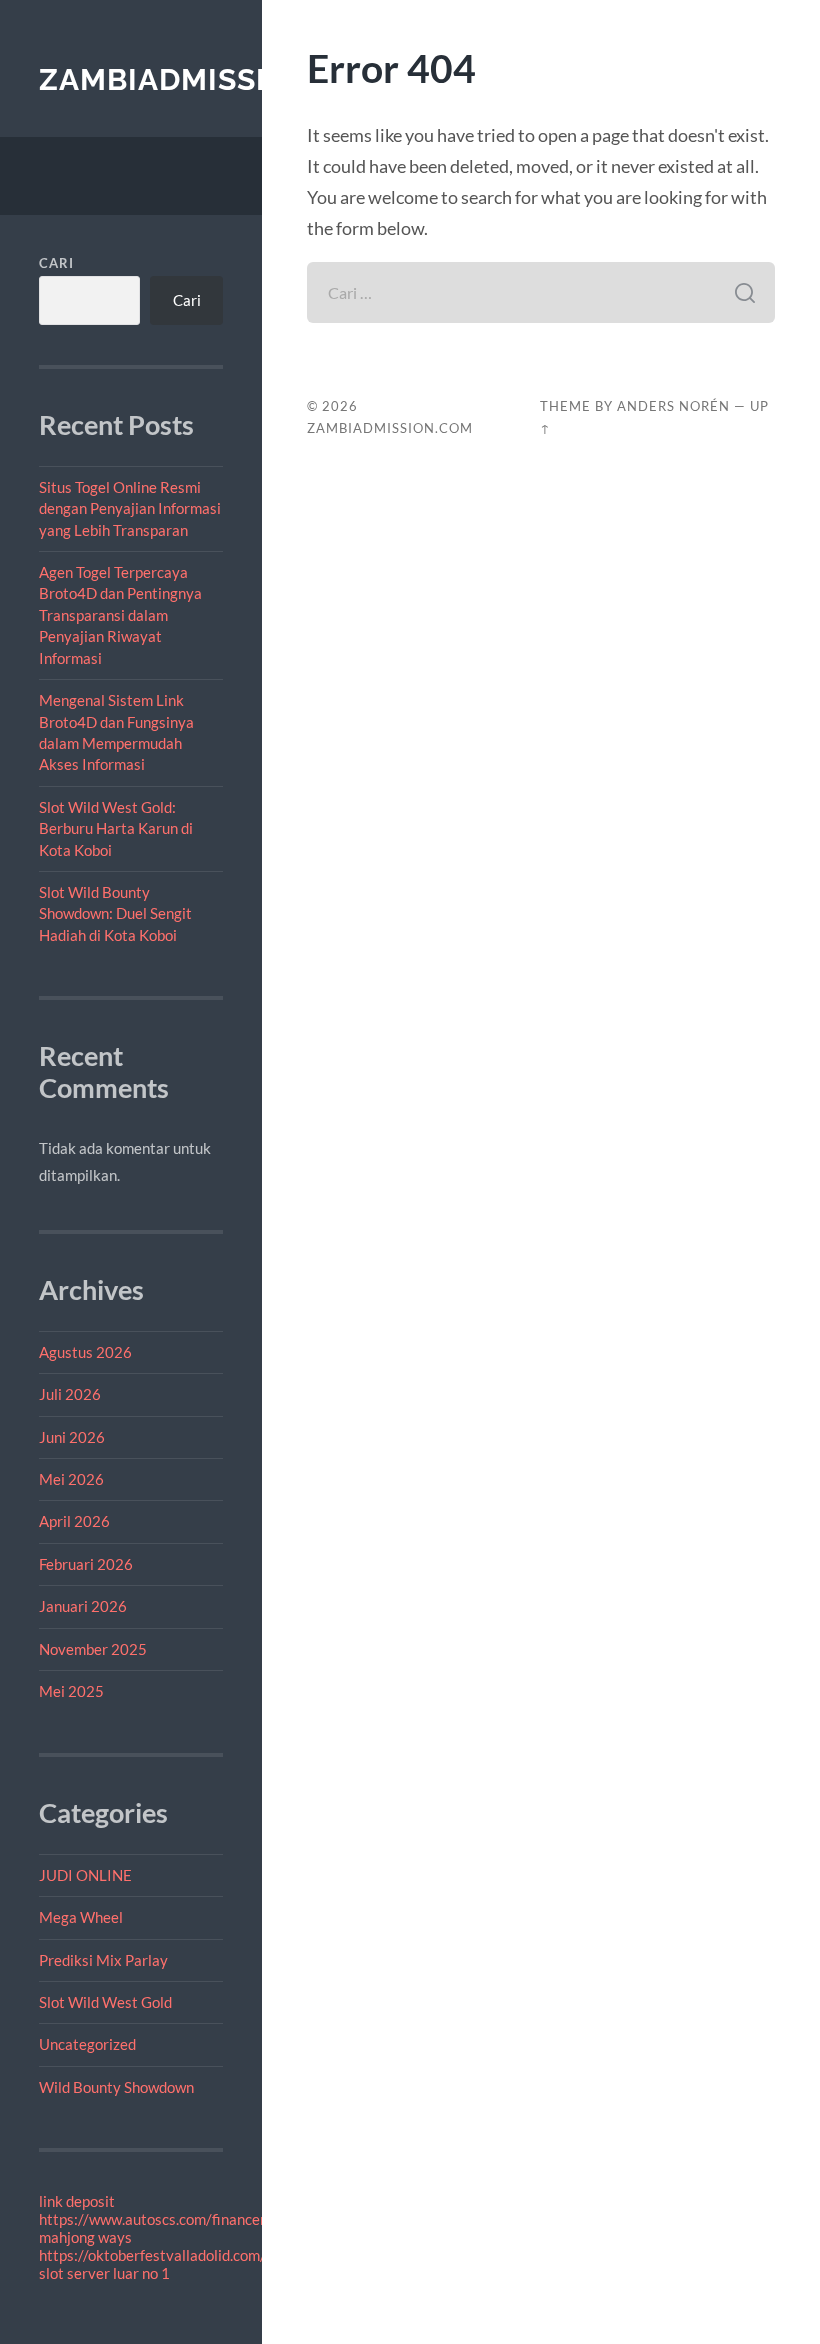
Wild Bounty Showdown (116, 2087)
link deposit (77, 2201)
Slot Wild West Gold (105, 2002)
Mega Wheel (81, 1917)
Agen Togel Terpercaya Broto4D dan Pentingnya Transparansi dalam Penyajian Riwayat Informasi (120, 615)
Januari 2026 (83, 1606)
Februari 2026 (86, 1564)
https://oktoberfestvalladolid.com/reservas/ (184, 2255)
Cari (56, 263)
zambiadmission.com (217, 79)
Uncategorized (87, 2044)
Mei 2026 (71, 1479)
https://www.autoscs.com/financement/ (169, 2219)
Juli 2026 (70, 1394)
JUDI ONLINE (85, 1875)
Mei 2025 (71, 1691)
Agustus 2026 (85, 1352)
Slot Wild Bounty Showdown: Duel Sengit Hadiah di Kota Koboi (115, 913)
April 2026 (74, 1521)
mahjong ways (85, 2237)
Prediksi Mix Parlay (103, 1960)
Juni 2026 (72, 1437)
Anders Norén (673, 406)
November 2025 (93, 1649)
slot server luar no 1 (104, 2273)
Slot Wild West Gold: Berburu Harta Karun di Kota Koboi (116, 828)
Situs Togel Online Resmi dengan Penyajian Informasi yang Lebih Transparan (130, 508)
